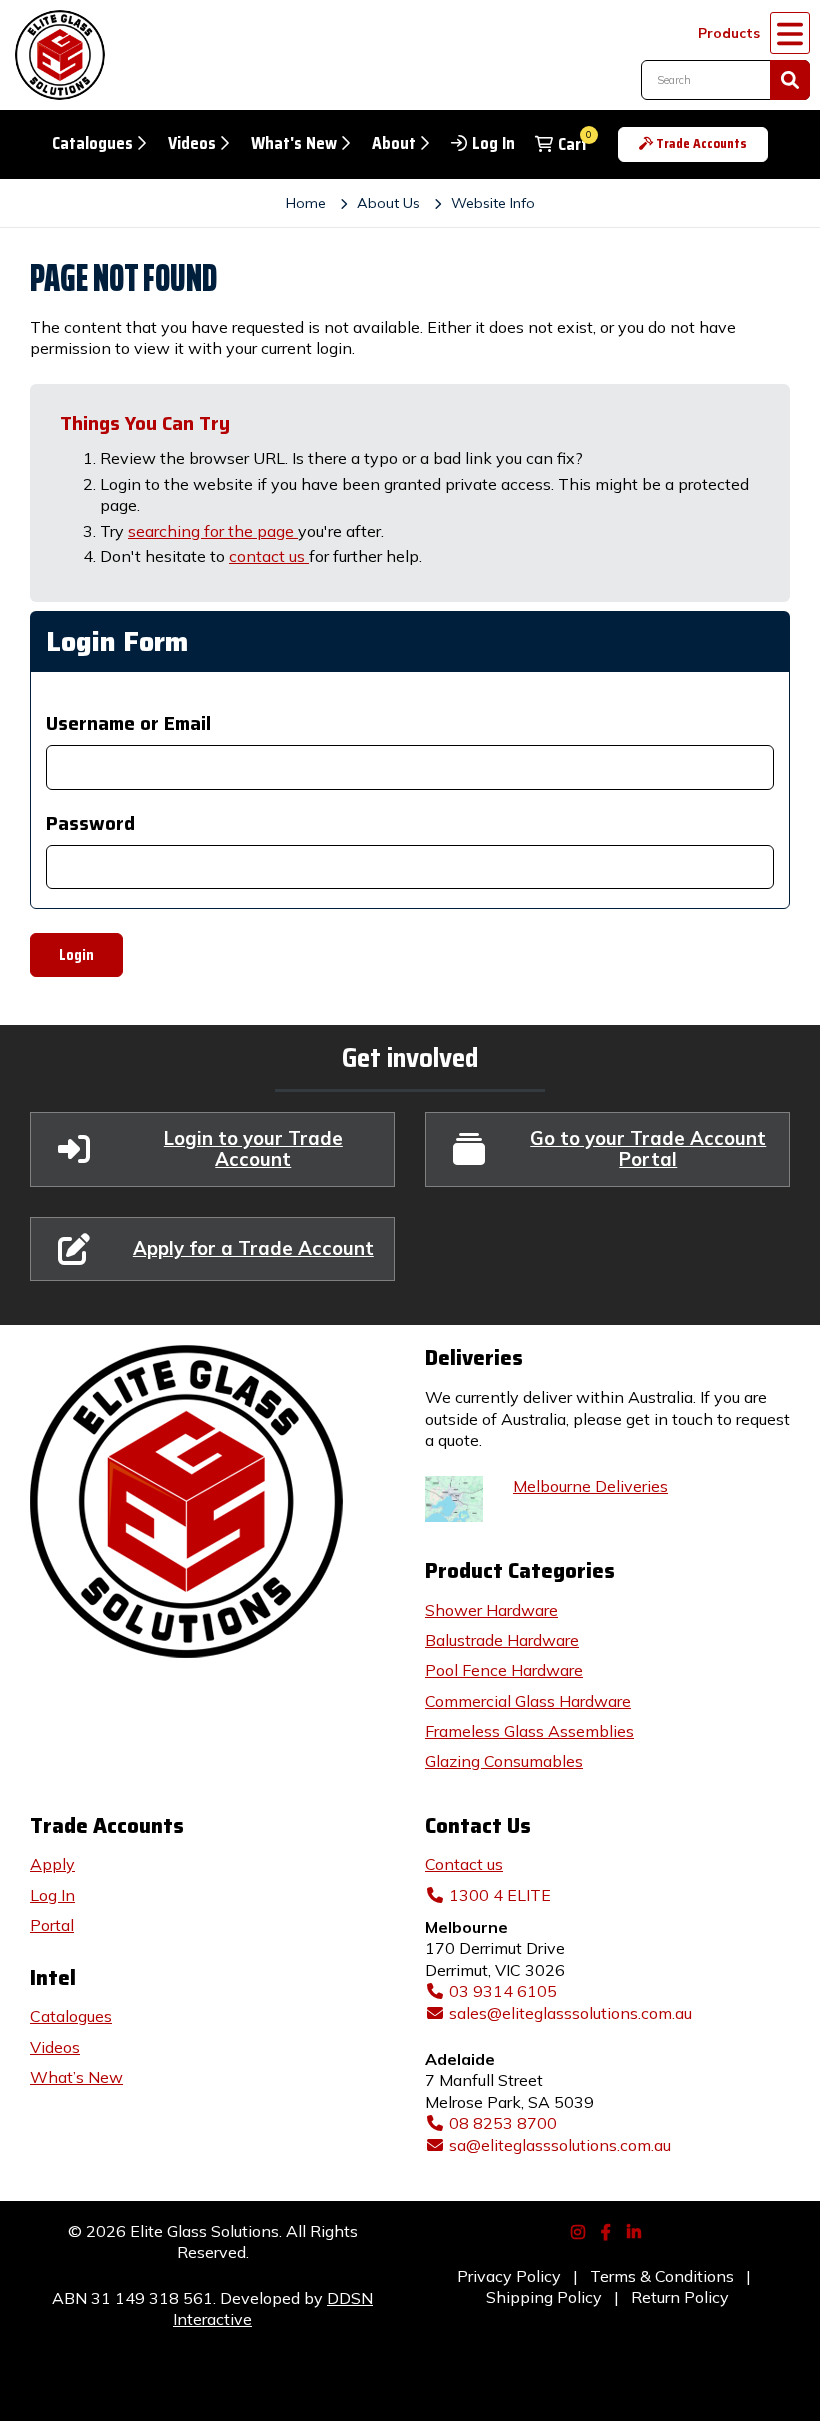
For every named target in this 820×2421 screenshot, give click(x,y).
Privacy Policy (509, 2276)
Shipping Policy (544, 2297)
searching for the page (213, 531)
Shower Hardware (491, 1610)
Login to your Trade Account (253, 1148)
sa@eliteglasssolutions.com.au (560, 2145)
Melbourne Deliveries (590, 1486)
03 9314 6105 (503, 1991)
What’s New (76, 2077)
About (394, 143)
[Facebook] (608, 2230)
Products (729, 32)
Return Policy (680, 2297)
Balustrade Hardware (502, 1640)
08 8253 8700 (503, 2123)
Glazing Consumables (504, 1761)
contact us (269, 556)
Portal (52, 1925)
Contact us (464, 1864)
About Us (388, 203)
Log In (493, 143)
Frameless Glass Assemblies (529, 1731)
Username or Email (128, 723)
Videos (192, 143)
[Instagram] (580, 2230)
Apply (52, 1864)
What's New (294, 143)
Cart (573, 144)
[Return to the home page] (55, 55)
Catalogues (92, 143)
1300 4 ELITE (500, 1895)
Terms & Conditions (662, 2276)
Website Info (493, 203)
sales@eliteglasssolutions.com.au (570, 2013)
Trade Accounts (701, 143)
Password (90, 823)
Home (306, 203)
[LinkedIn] (636, 2230)
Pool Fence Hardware (504, 1670)
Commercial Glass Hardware (528, 1701)
